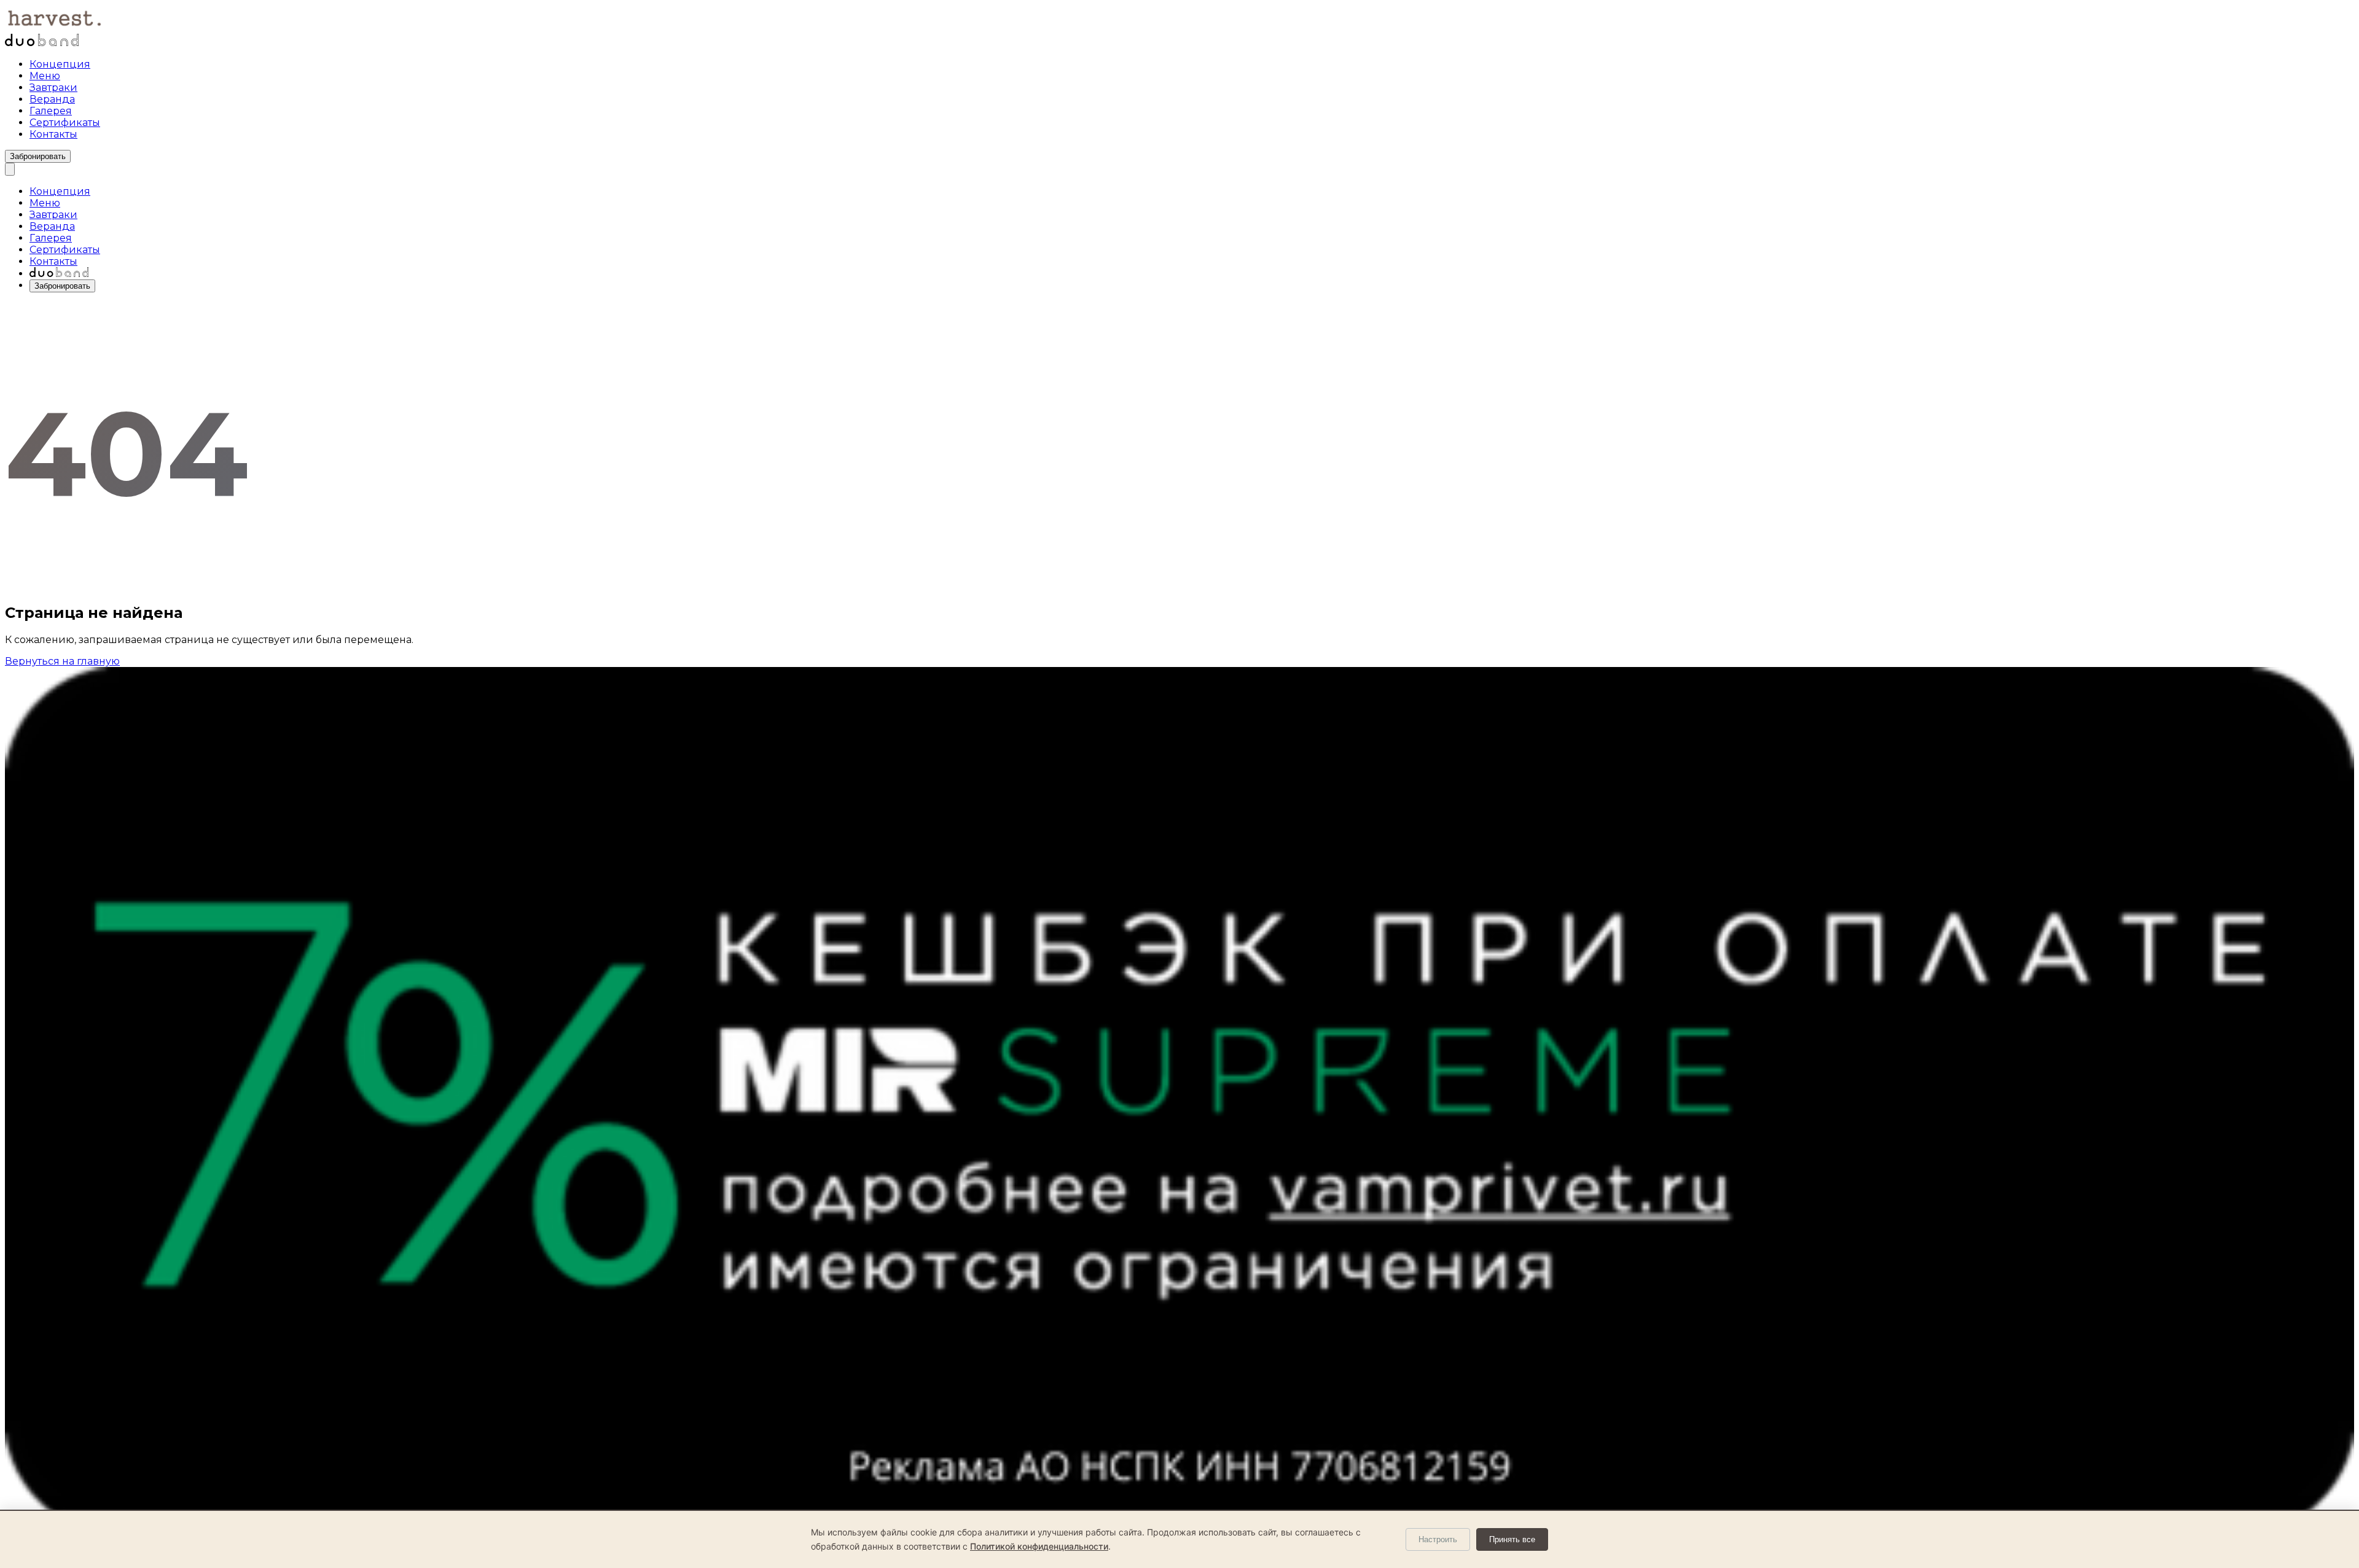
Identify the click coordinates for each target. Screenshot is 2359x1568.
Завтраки (53, 88)
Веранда (52, 99)
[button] (10, 169)
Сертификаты (65, 123)
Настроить (1438, 1539)
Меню (45, 76)
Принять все (1512, 1539)
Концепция (60, 64)
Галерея (51, 111)
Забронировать (38, 156)
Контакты (53, 134)
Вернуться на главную (62, 661)
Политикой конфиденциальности (1039, 1546)
